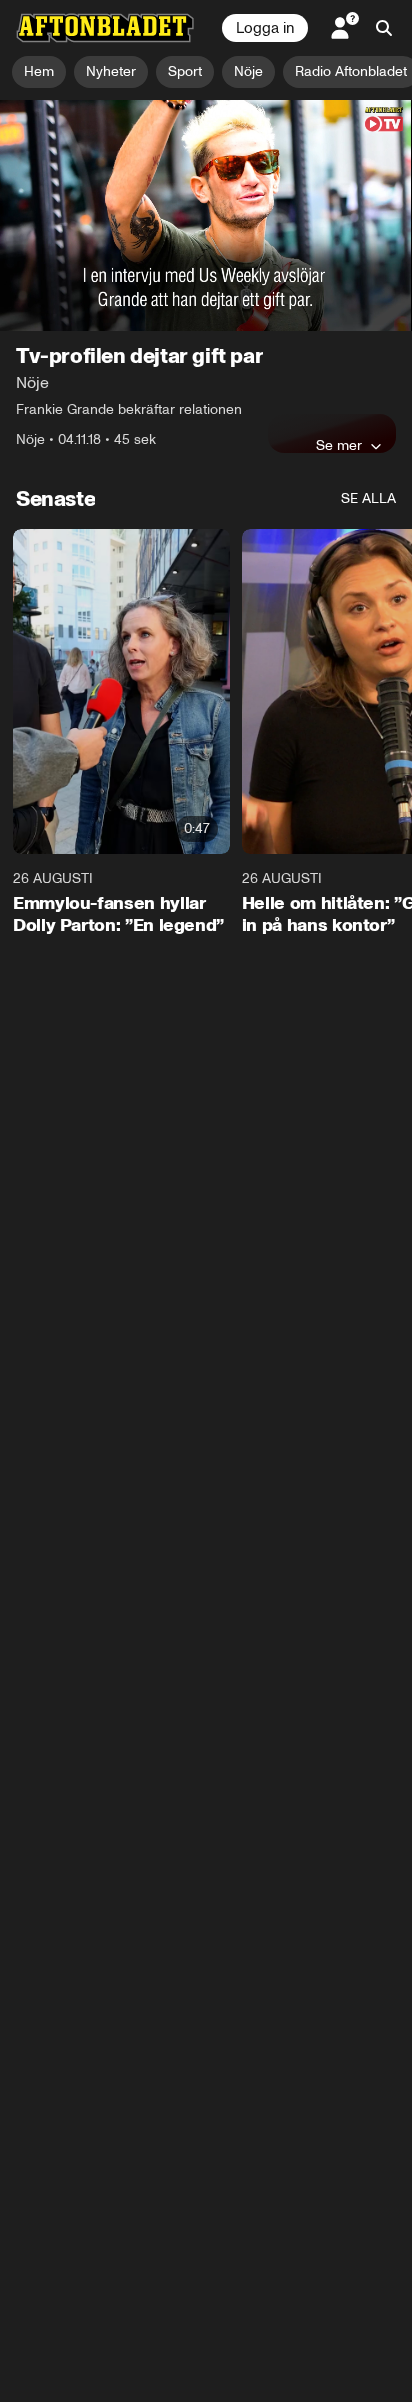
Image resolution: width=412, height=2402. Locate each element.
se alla (368, 498)
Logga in (265, 28)
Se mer (339, 445)
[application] (206, 216)
